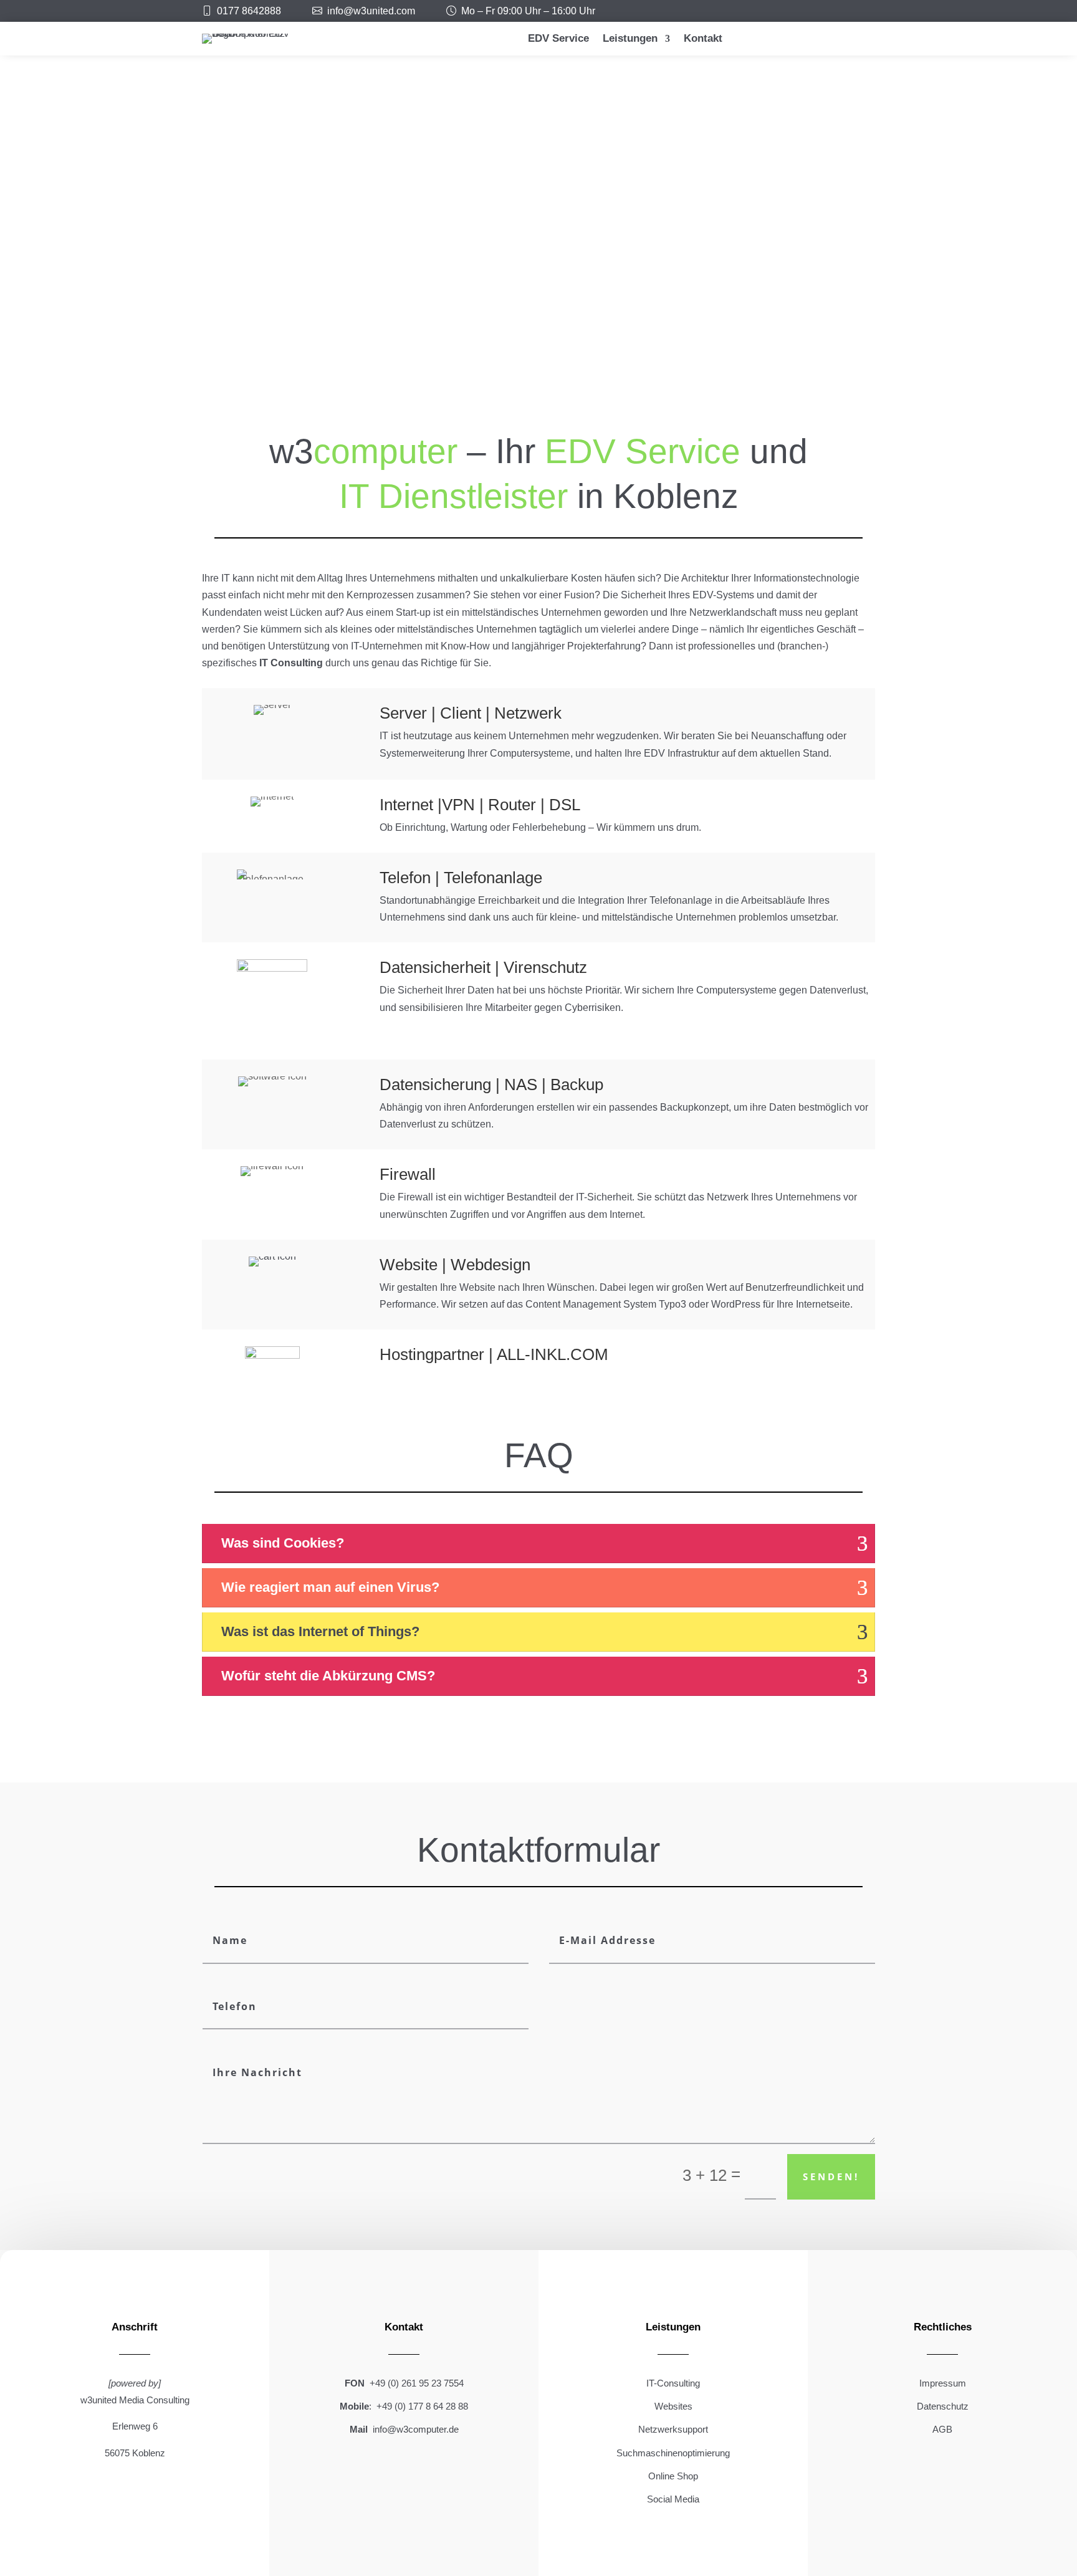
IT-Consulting (673, 2383)
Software (775, 365)
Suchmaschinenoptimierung (673, 2453)
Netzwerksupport (673, 2429)
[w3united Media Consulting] (209, 11)
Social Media (673, 2499)
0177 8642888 (249, 11)
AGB (942, 2429)
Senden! (831, 2176)
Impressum (943, 2383)
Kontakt (703, 39)
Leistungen (630, 39)
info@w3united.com (371, 11)
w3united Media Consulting (135, 2400)
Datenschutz (943, 2406)
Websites (673, 2406)
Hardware (538, 365)
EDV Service (558, 39)
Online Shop (673, 2476)
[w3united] (320, 11)
